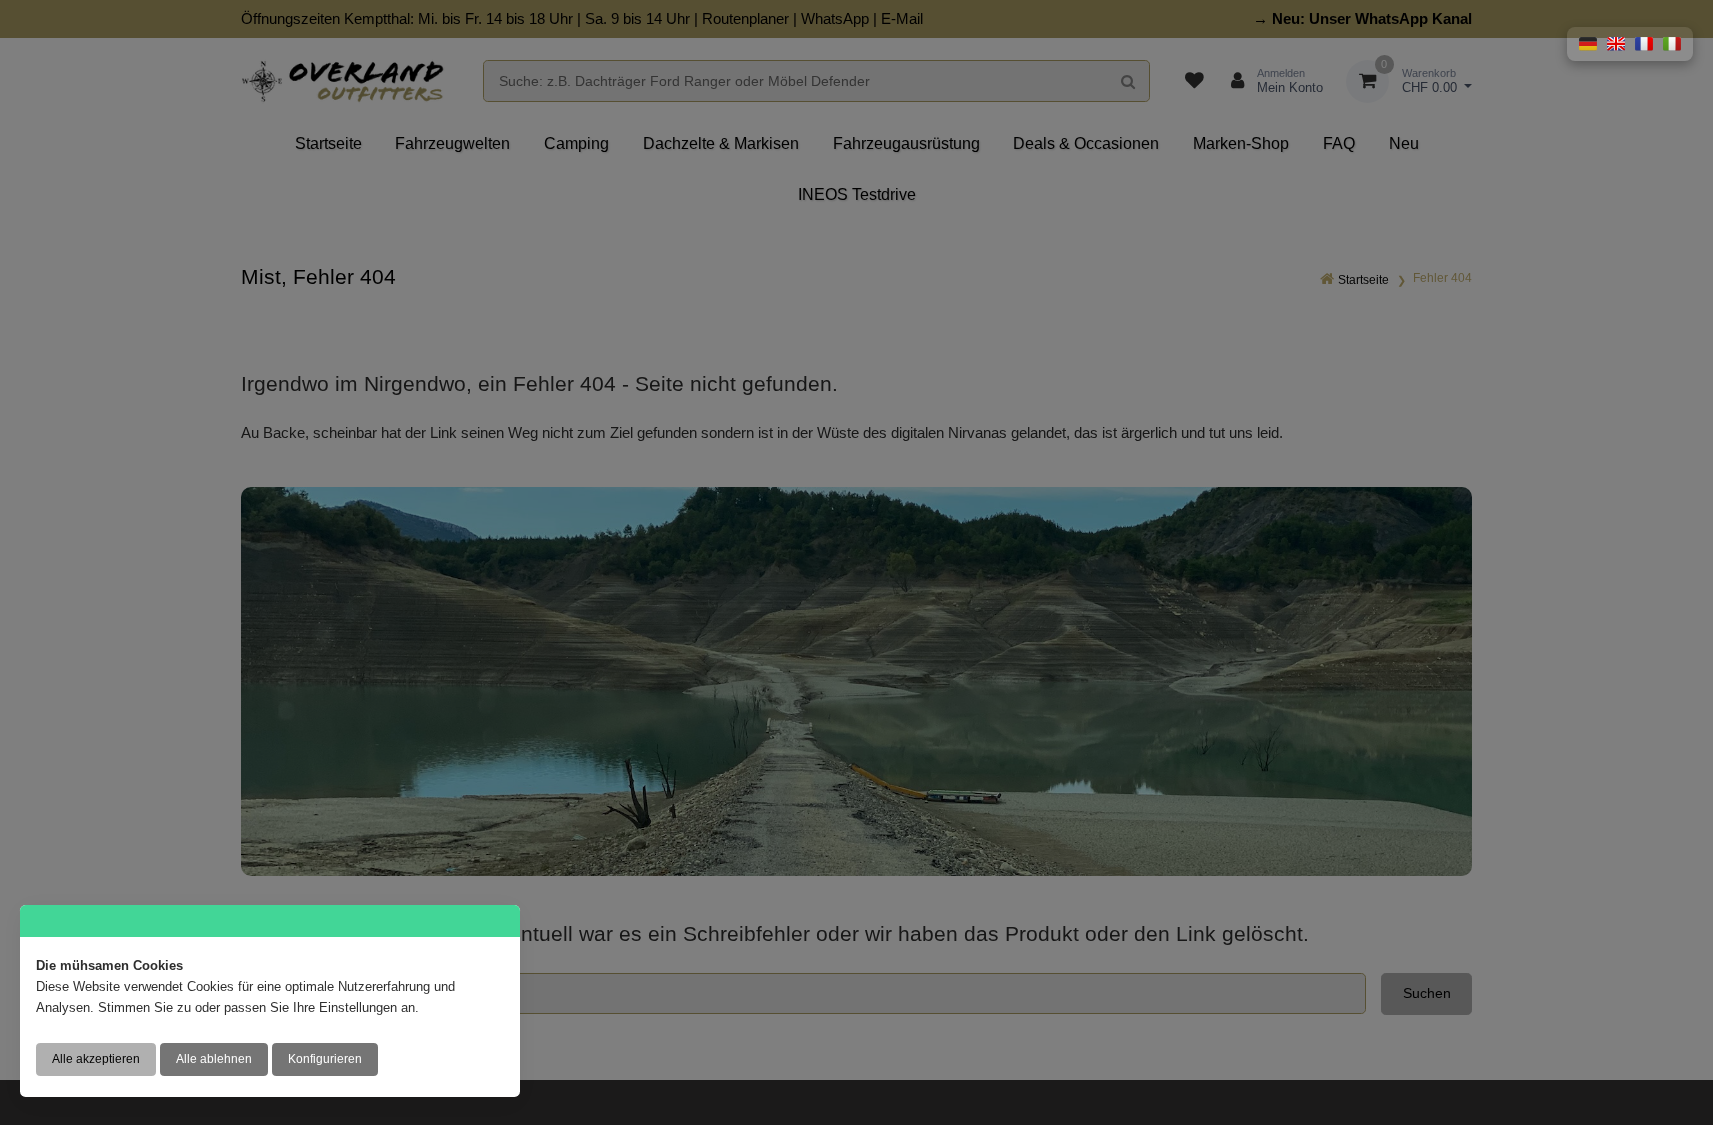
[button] (1588, 44)
